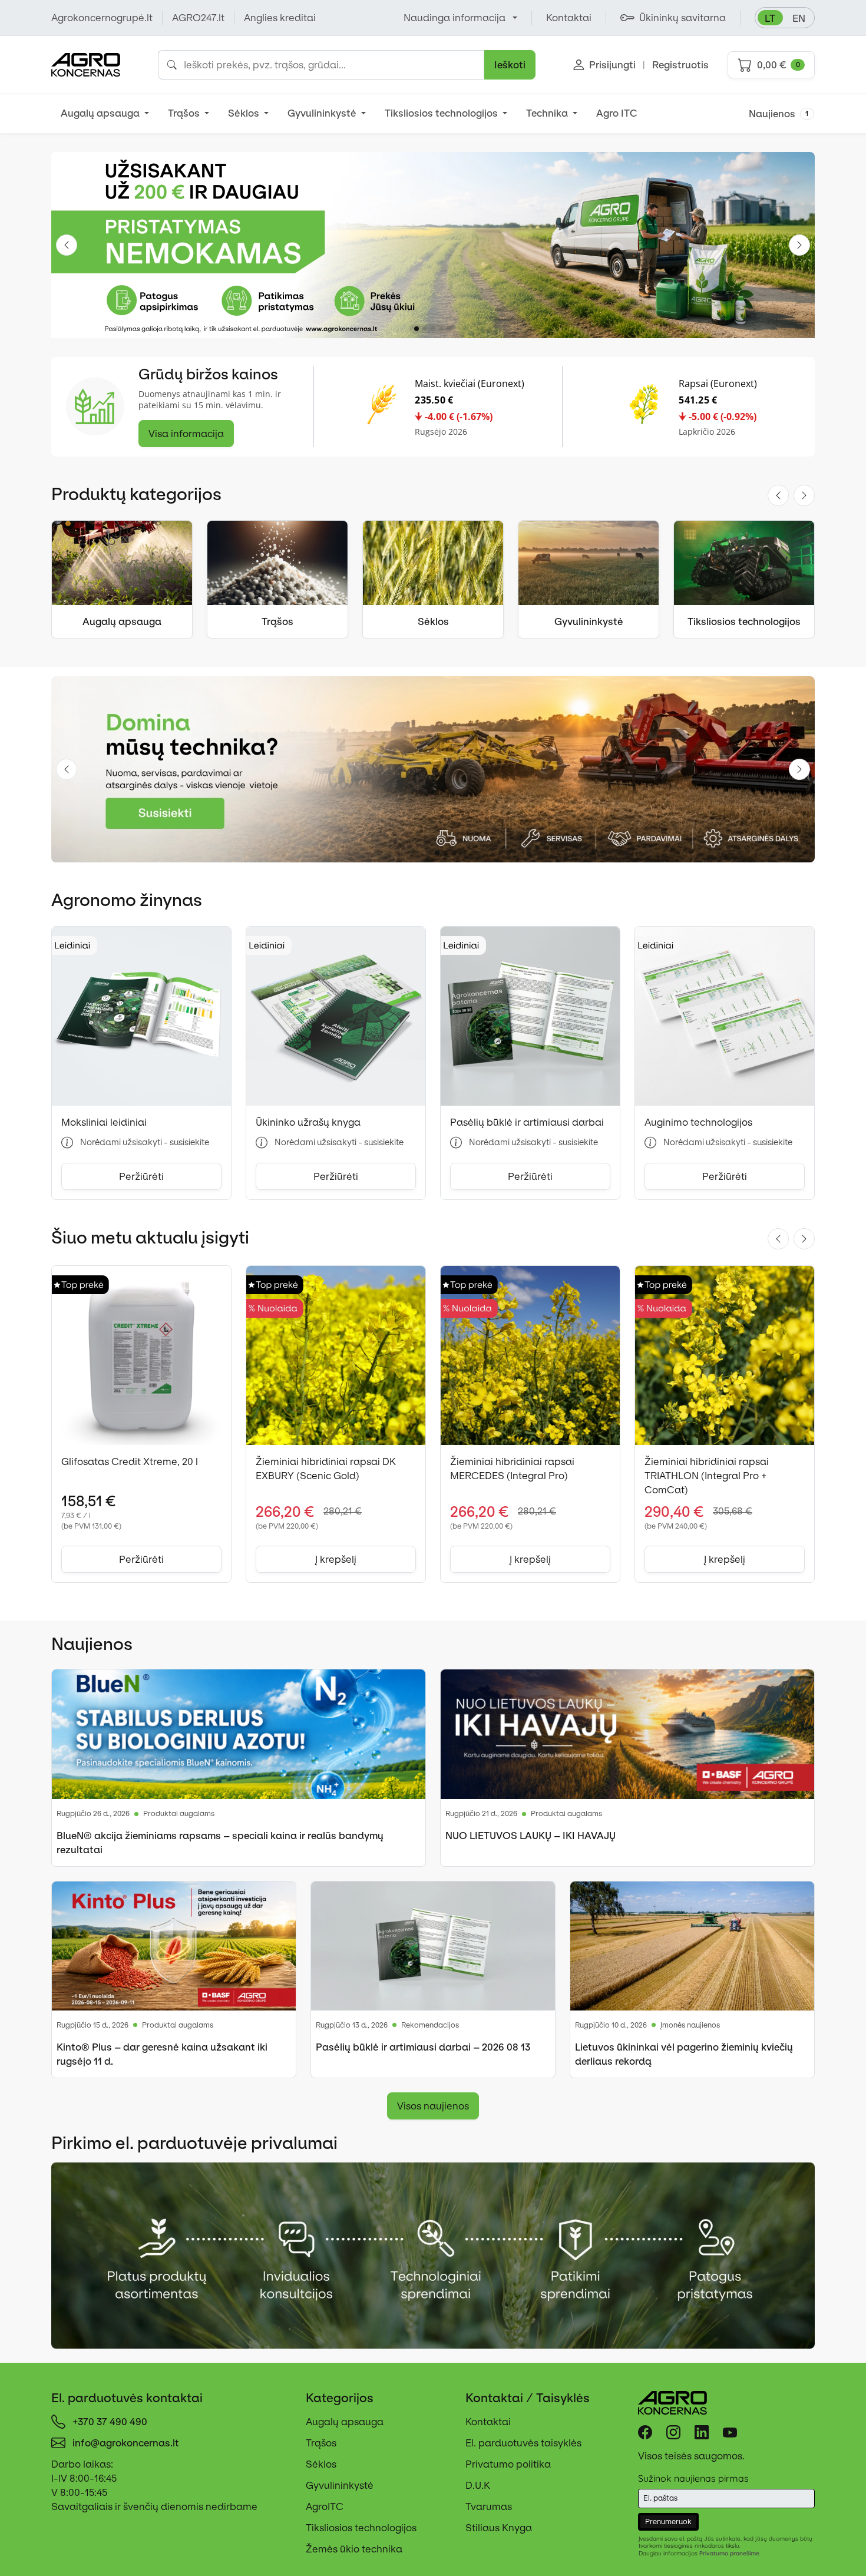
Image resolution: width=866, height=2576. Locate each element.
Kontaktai (488, 2422)
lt (770, 18)
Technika (548, 113)
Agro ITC (617, 113)
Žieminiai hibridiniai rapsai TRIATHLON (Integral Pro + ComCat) (707, 1476)
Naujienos (779, 114)
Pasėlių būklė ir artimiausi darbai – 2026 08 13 (423, 2047)
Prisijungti (612, 65)
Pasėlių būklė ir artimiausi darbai (527, 1122)
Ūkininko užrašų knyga (308, 1122)
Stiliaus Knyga (499, 2528)
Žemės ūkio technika (354, 2549)
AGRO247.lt (198, 18)
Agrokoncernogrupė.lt (102, 18)
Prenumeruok (668, 2522)
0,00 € (779, 65)
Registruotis (680, 65)
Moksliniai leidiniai (104, 1122)
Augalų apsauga (101, 113)
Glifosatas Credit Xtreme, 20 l (130, 1461)
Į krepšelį (336, 1559)
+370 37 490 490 (110, 2422)
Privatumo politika (508, 2464)
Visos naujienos (433, 2106)
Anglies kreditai (280, 18)
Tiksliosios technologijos (442, 113)
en (799, 18)
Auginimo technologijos (698, 1122)
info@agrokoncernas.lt (126, 2443)
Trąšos (185, 113)
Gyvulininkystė (323, 113)
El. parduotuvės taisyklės (523, 2443)
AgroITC (325, 2506)
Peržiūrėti (141, 1176)
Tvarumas (489, 2506)
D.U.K (478, 2485)
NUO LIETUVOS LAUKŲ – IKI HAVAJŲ (530, 1836)
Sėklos (245, 113)
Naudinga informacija (455, 18)
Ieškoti (510, 65)
